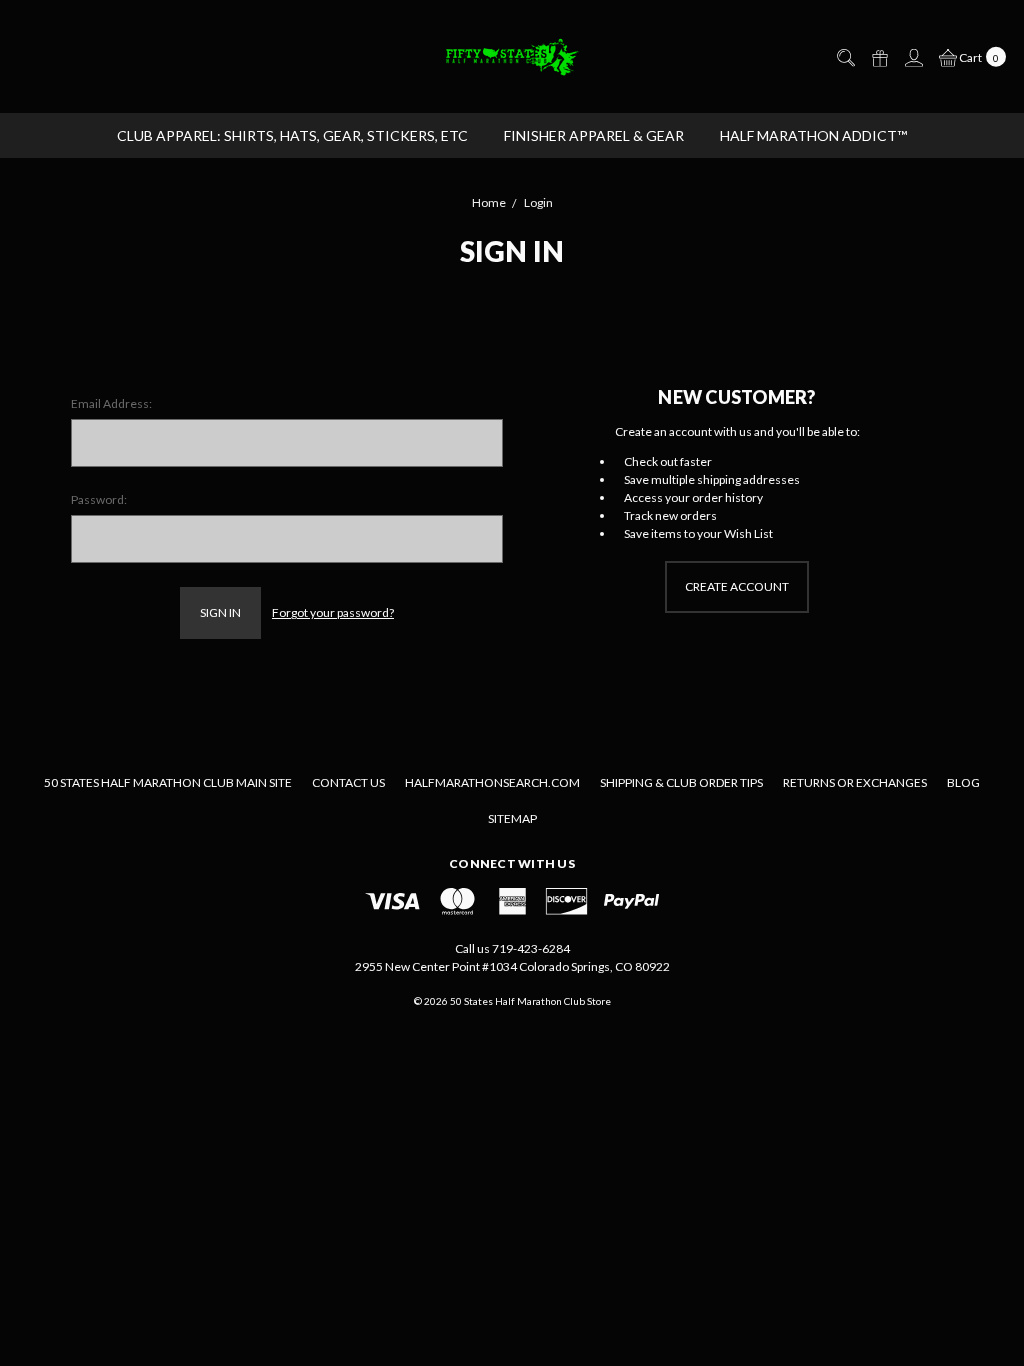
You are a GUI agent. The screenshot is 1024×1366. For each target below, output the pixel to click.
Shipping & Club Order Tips (681, 782)
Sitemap (512, 818)
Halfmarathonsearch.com (492, 782)
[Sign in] (913, 57)
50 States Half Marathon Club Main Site (168, 782)
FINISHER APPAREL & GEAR (594, 135)
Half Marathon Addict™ (813, 135)
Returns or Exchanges (855, 782)
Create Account (737, 586)
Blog (963, 782)
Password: (99, 499)
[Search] (845, 57)
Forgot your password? (333, 612)
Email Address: (111, 403)
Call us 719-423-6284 (512, 948)
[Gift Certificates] (879, 57)
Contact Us (348, 782)
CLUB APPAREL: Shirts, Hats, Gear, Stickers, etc (292, 135)
